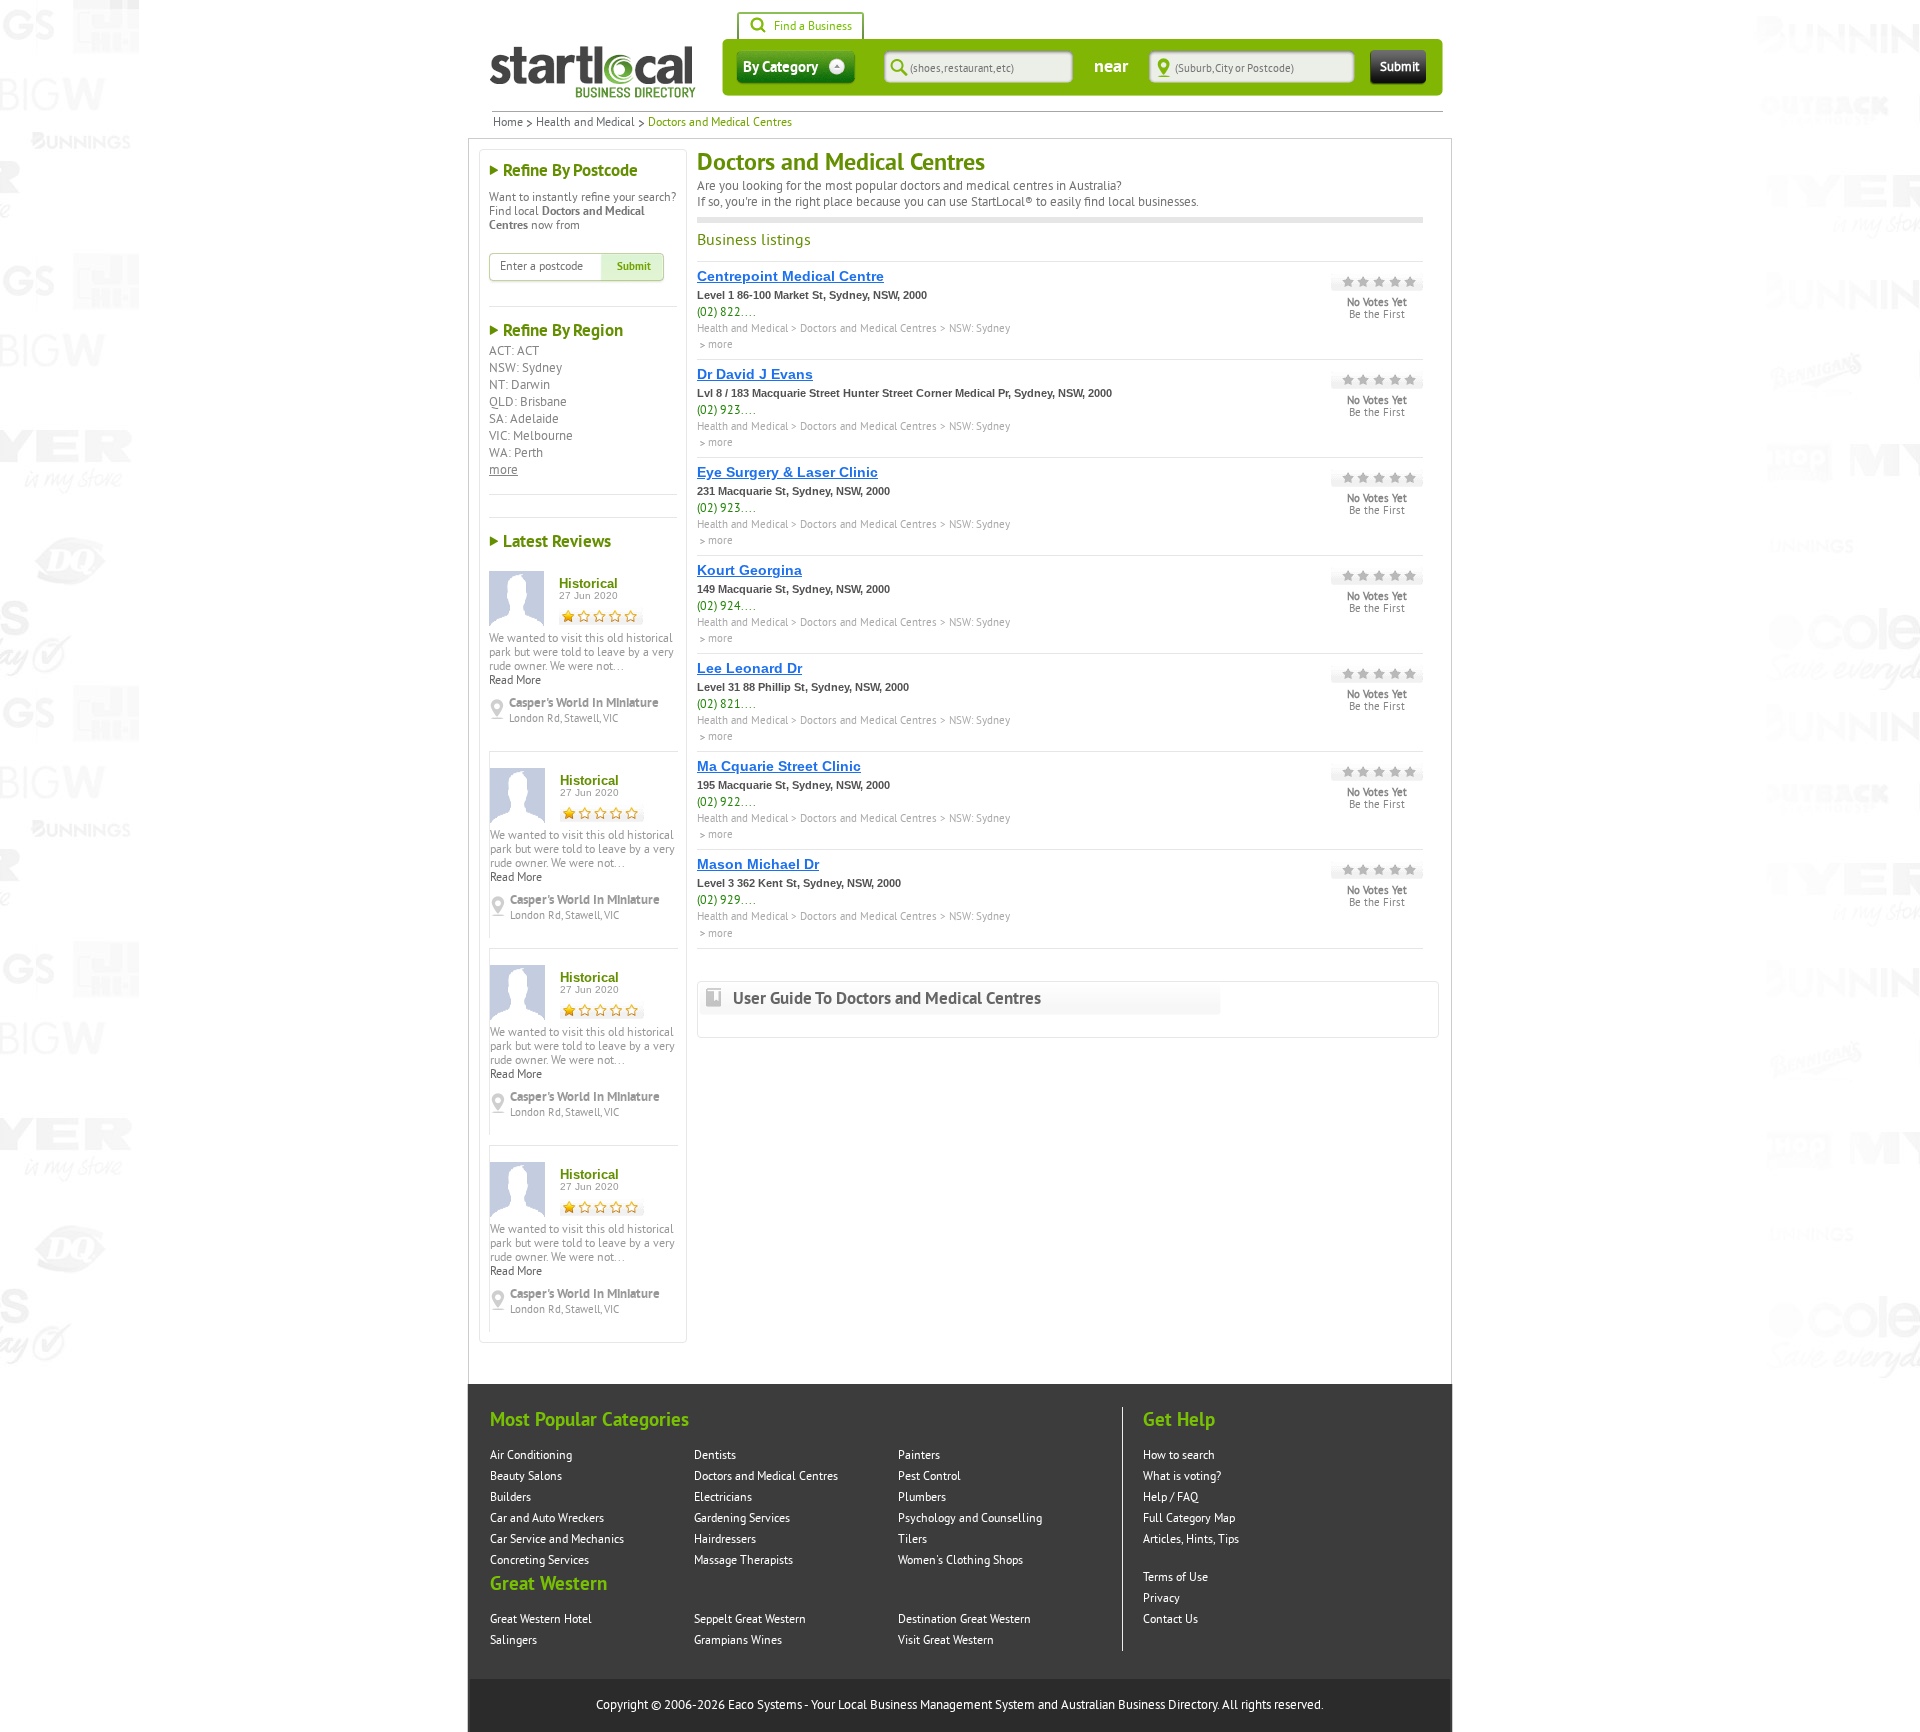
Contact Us (1170, 1619)
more (503, 470)
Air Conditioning (531, 1455)
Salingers (513, 1640)
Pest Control (929, 1476)
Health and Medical (585, 123)
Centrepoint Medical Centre (790, 276)
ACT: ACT (514, 351)
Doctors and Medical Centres (868, 328)
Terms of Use (1175, 1577)
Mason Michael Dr (758, 864)
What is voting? (1182, 1476)
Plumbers (922, 1497)
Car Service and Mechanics (557, 1539)
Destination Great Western (964, 1619)
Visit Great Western (946, 1640)
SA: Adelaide (524, 419)
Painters (919, 1455)
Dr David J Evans (755, 374)
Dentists (715, 1455)
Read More (515, 680)
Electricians (723, 1497)
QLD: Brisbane (528, 402)
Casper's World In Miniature (584, 703)
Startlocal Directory (593, 72)
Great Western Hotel (541, 1619)
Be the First (1377, 315)
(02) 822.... (726, 312)
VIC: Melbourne (531, 436)
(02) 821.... (726, 704)
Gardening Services (742, 1518)
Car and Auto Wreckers (547, 1518)
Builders (510, 1497)
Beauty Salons (526, 1476)
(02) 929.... (726, 900)
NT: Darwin (519, 385)
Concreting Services (539, 1560)
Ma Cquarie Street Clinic (779, 766)
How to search (1179, 1455)
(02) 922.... (726, 802)
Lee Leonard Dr (749, 668)
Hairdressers (725, 1539)
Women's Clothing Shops (960, 1560)
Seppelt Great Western (750, 1619)
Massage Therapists (743, 1560)
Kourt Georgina (749, 570)
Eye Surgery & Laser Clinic (787, 472)
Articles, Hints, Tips (1191, 1539)
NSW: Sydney (525, 368)
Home (508, 123)
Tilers (912, 1539)
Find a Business (813, 26)
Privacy (1161, 1598)
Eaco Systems (765, 1705)
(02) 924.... (726, 606)
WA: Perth (516, 453)
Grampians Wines (738, 1640)
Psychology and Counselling (970, 1518)
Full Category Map (1189, 1518)
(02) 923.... (726, 410)
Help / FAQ (1170, 1497)
